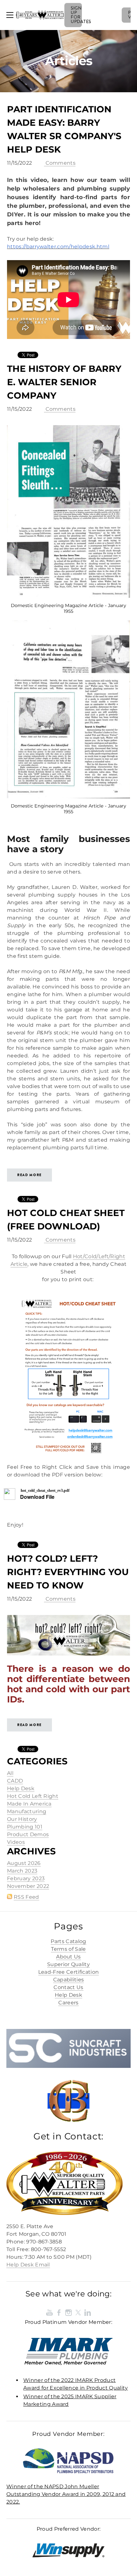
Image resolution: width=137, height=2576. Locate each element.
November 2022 (28, 1886)
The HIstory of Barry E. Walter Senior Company (64, 382)
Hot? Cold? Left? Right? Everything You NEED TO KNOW (68, 1572)
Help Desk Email (28, 2265)
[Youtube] (49, 2312)
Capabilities (69, 1980)
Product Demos (28, 1834)
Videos (16, 1842)
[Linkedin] (88, 2312)
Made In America (29, 1804)
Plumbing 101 (25, 1827)
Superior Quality (68, 1964)
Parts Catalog (68, 1941)
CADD (15, 1781)
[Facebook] (59, 2312)
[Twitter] (78, 2312)
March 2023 (22, 1871)
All (10, 1773)
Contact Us (68, 1987)
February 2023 (26, 1878)
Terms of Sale (68, 1949)
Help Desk (21, 1788)
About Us (68, 1957)
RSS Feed (26, 1897)
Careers (68, 2003)
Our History (22, 1819)
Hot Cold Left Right (33, 1796)
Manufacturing (27, 1811)
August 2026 (24, 1863)
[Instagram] (68, 2312)
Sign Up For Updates (76, 15)
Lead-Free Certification (68, 1972)
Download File (37, 1497)
